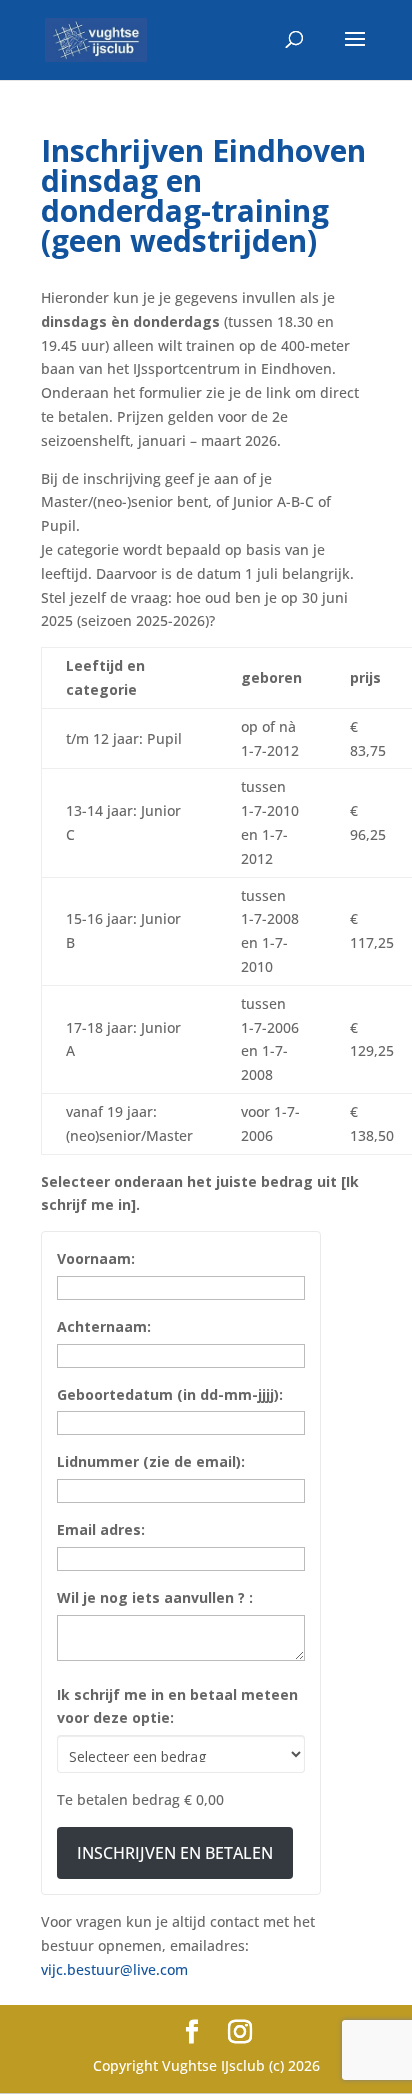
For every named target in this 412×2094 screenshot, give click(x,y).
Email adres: (101, 1529)
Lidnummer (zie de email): (151, 1461)
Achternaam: (104, 1326)
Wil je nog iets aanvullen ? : (155, 1597)
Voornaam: (96, 1258)
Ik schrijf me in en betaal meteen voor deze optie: (177, 1706)
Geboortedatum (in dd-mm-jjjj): (170, 1394)
